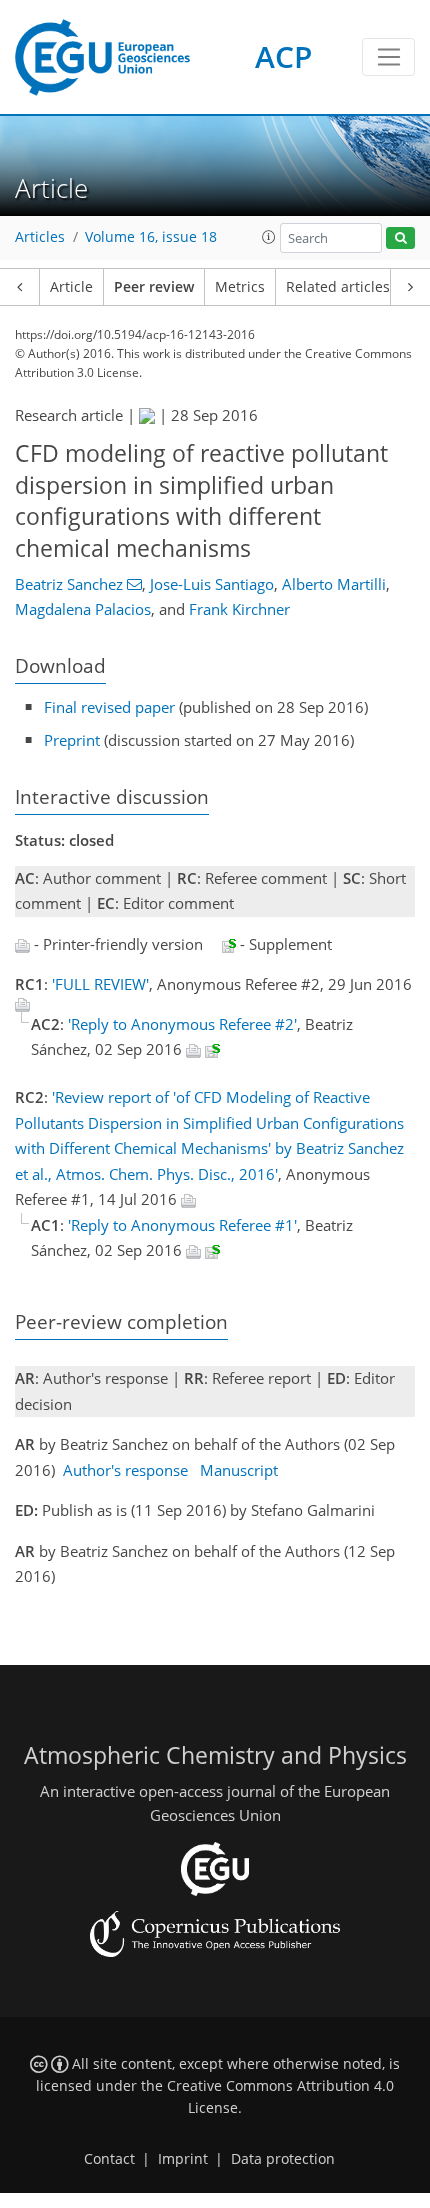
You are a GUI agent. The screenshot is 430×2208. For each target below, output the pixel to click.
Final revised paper (109, 707)
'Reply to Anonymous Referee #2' (182, 1024)
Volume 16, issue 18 (151, 237)
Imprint (183, 2159)
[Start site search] (400, 238)
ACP (283, 56)
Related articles (338, 287)
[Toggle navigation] (388, 57)
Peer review (154, 287)
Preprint (72, 740)
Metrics (240, 287)
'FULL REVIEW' (100, 984)
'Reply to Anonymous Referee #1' (182, 1225)
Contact (109, 2159)
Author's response (125, 1470)
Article (71, 287)
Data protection (283, 2159)
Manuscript (239, 1470)
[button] (269, 237)
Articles (40, 237)
